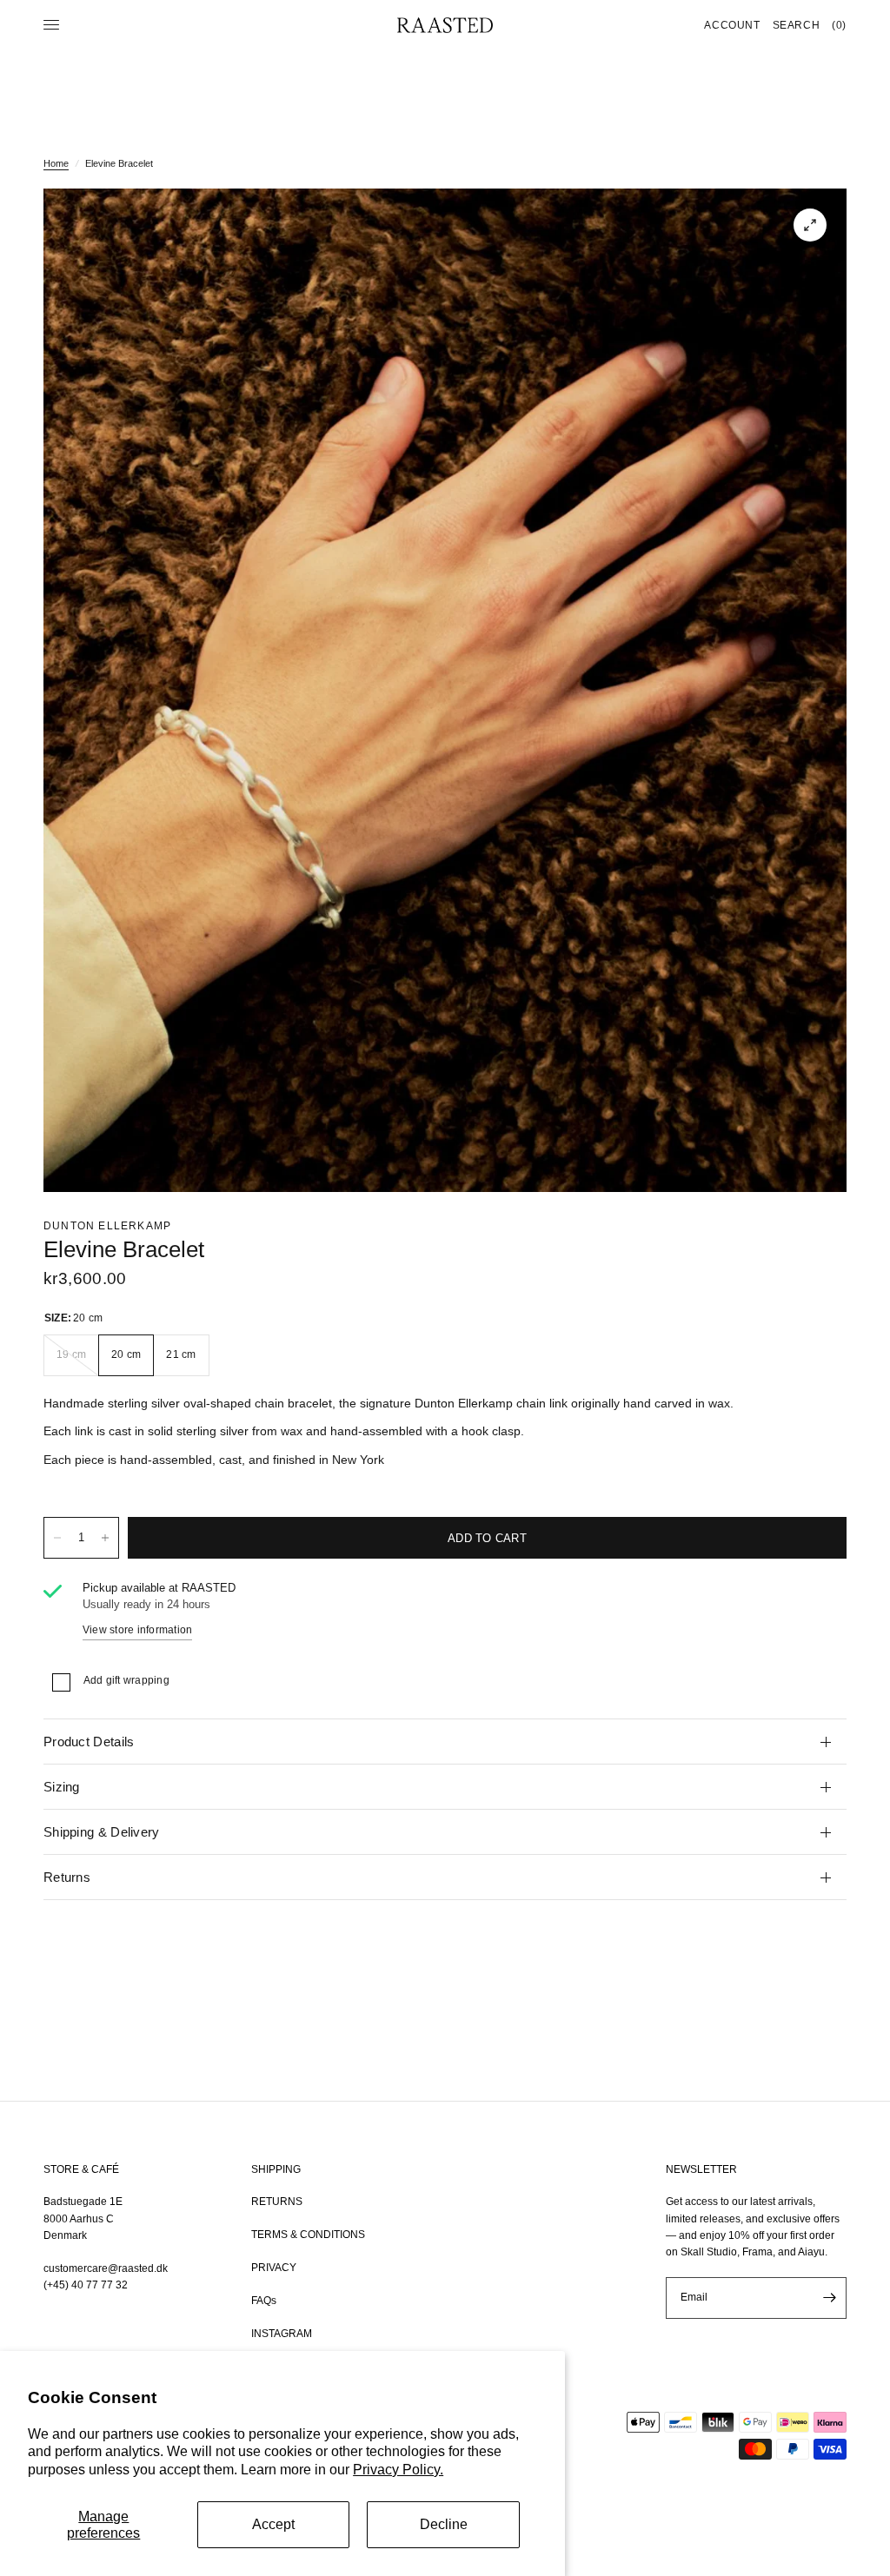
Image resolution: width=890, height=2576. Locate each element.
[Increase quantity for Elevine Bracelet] (105, 1538)
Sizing (62, 1787)
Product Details (89, 1742)
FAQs (264, 2301)
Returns (67, 1877)
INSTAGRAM (282, 2334)
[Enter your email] (829, 2298)
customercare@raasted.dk (106, 2268)
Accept (273, 2524)
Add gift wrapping (126, 1680)
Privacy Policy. (398, 2470)
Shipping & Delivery (102, 1832)
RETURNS (277, 2202)
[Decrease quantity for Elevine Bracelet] (57, 1538)
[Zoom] (810, 225)
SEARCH (797, 25)
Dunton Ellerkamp (107, 1226)
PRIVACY (274, 2268)
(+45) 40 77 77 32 (86, 2285)
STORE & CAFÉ (81, 2169)
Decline (444, 2524)
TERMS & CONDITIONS (308, 2235)
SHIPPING (276, 2169)
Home (56, 163)
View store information (137, 1630)
